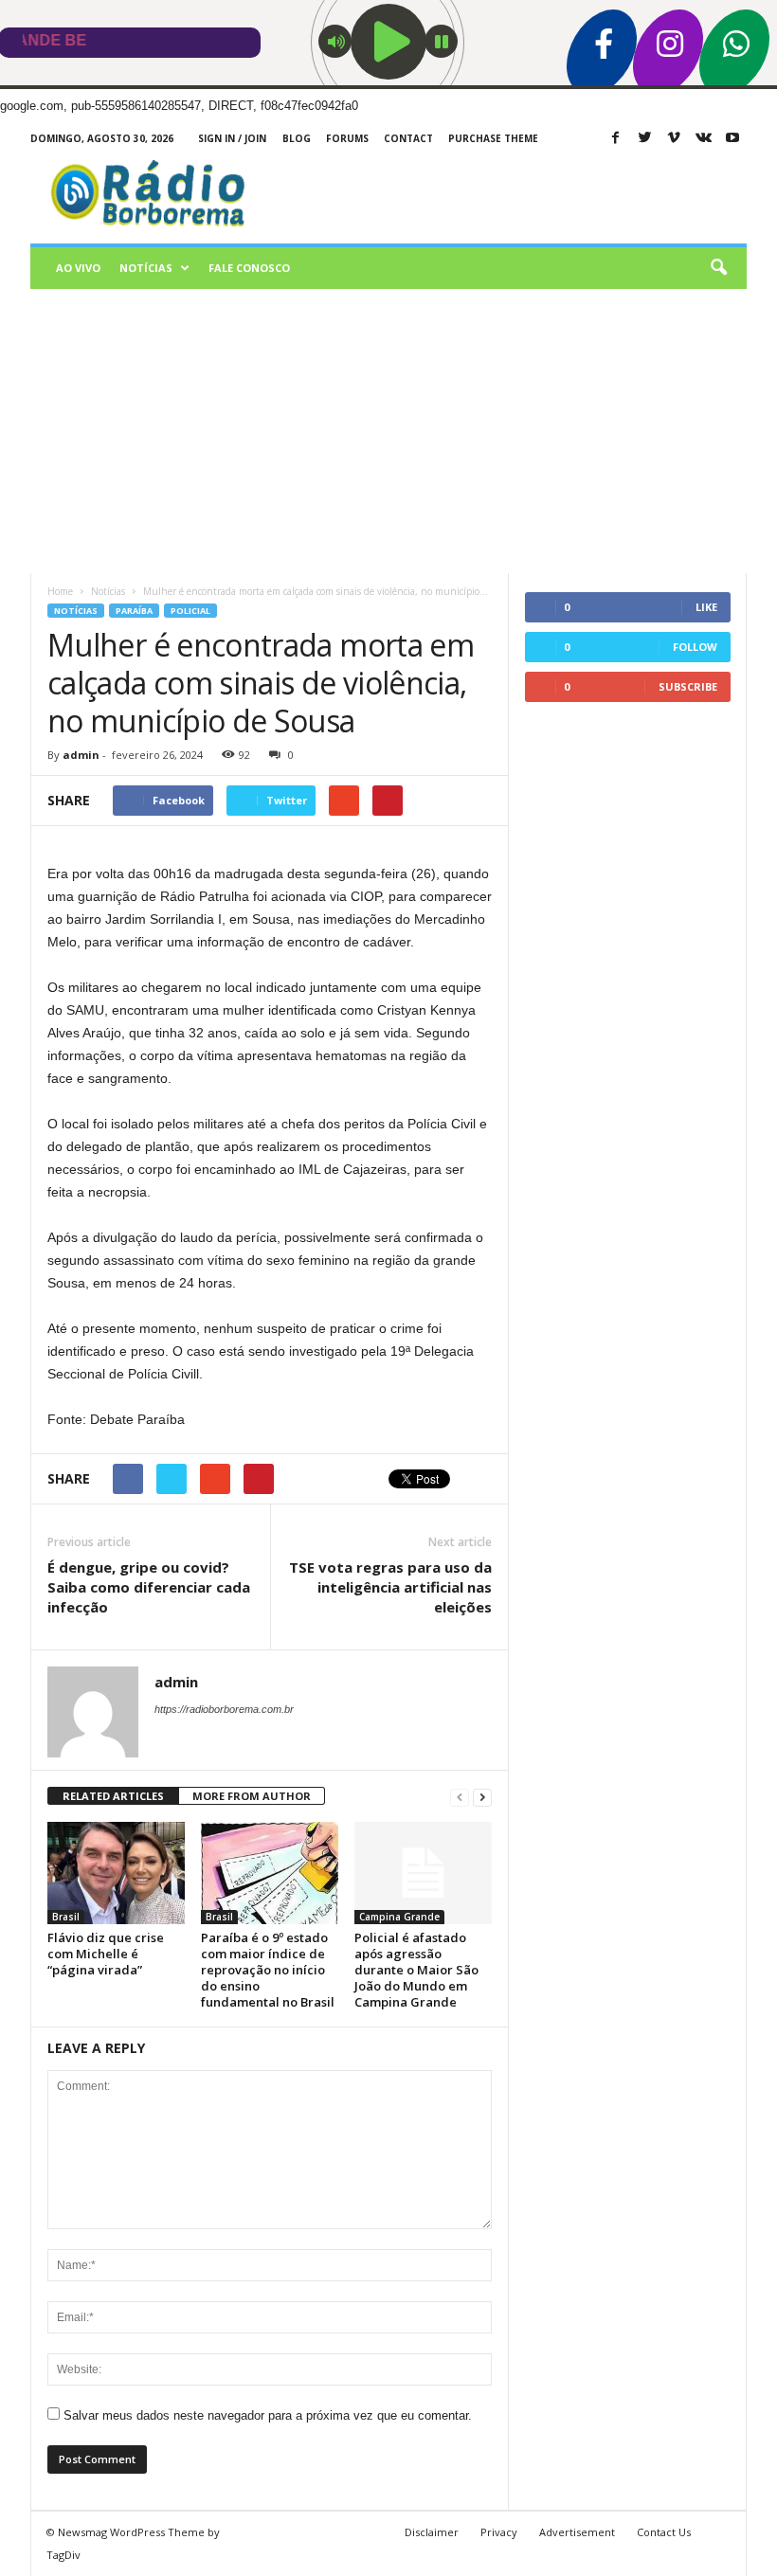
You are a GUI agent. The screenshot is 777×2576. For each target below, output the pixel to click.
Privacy (499, 2532)
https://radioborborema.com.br (224, 1709)
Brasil (66, 1917)
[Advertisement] (388, 431)
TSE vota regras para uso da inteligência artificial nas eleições (390, 1587)
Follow (695, 647)
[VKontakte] (703, 139)
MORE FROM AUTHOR (252, 1796)
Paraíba (134, 611)
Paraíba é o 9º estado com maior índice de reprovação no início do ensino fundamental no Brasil (268, 1970)
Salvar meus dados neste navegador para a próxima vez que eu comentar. (268, 2415)
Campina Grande (399, 1917)
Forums (347, 138)
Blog (297, 138)
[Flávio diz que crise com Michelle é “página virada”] (116, 1873)
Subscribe (688, 686)
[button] (718, 268)
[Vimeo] (674, 139)
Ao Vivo (78, 268)
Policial (190, 611)
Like (706, 607)
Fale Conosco (249, 268)
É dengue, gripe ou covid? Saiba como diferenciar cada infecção (149, 1587)
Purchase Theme (493, 138)
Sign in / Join (232, 138)
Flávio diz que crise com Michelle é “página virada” (106, 1954)
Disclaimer (432, 2532)
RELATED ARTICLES (113, 1796)
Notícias (146, 268)
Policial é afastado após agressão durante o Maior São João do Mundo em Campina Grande (416, 1970)
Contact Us (664, 2532)
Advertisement (577, 2532)
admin (81, 755)
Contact (408, 138)
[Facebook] (615, 139)
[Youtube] (732, 139)
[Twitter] (644, 139)
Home (60, 591)
